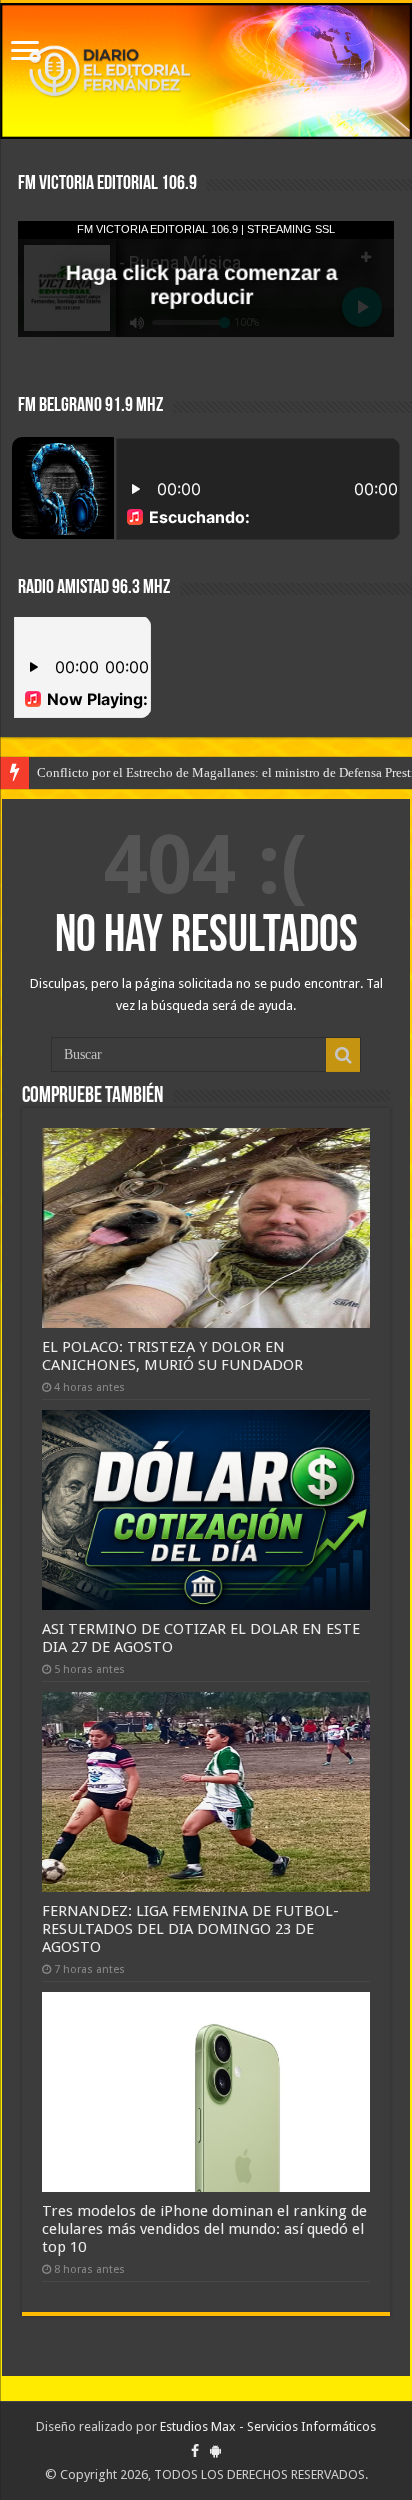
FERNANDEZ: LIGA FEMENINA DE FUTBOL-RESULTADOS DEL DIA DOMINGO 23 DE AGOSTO (190, 1929)
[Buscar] (343, 1055)
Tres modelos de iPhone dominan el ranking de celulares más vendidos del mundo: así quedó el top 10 (204, 2229)
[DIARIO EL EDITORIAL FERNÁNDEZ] (206, 71)
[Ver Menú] (25, 52)
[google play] (215, 2451)
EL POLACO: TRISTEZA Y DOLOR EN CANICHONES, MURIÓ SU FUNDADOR (172, 1356)
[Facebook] (195, 2451)
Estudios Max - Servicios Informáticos (268, 2426)
